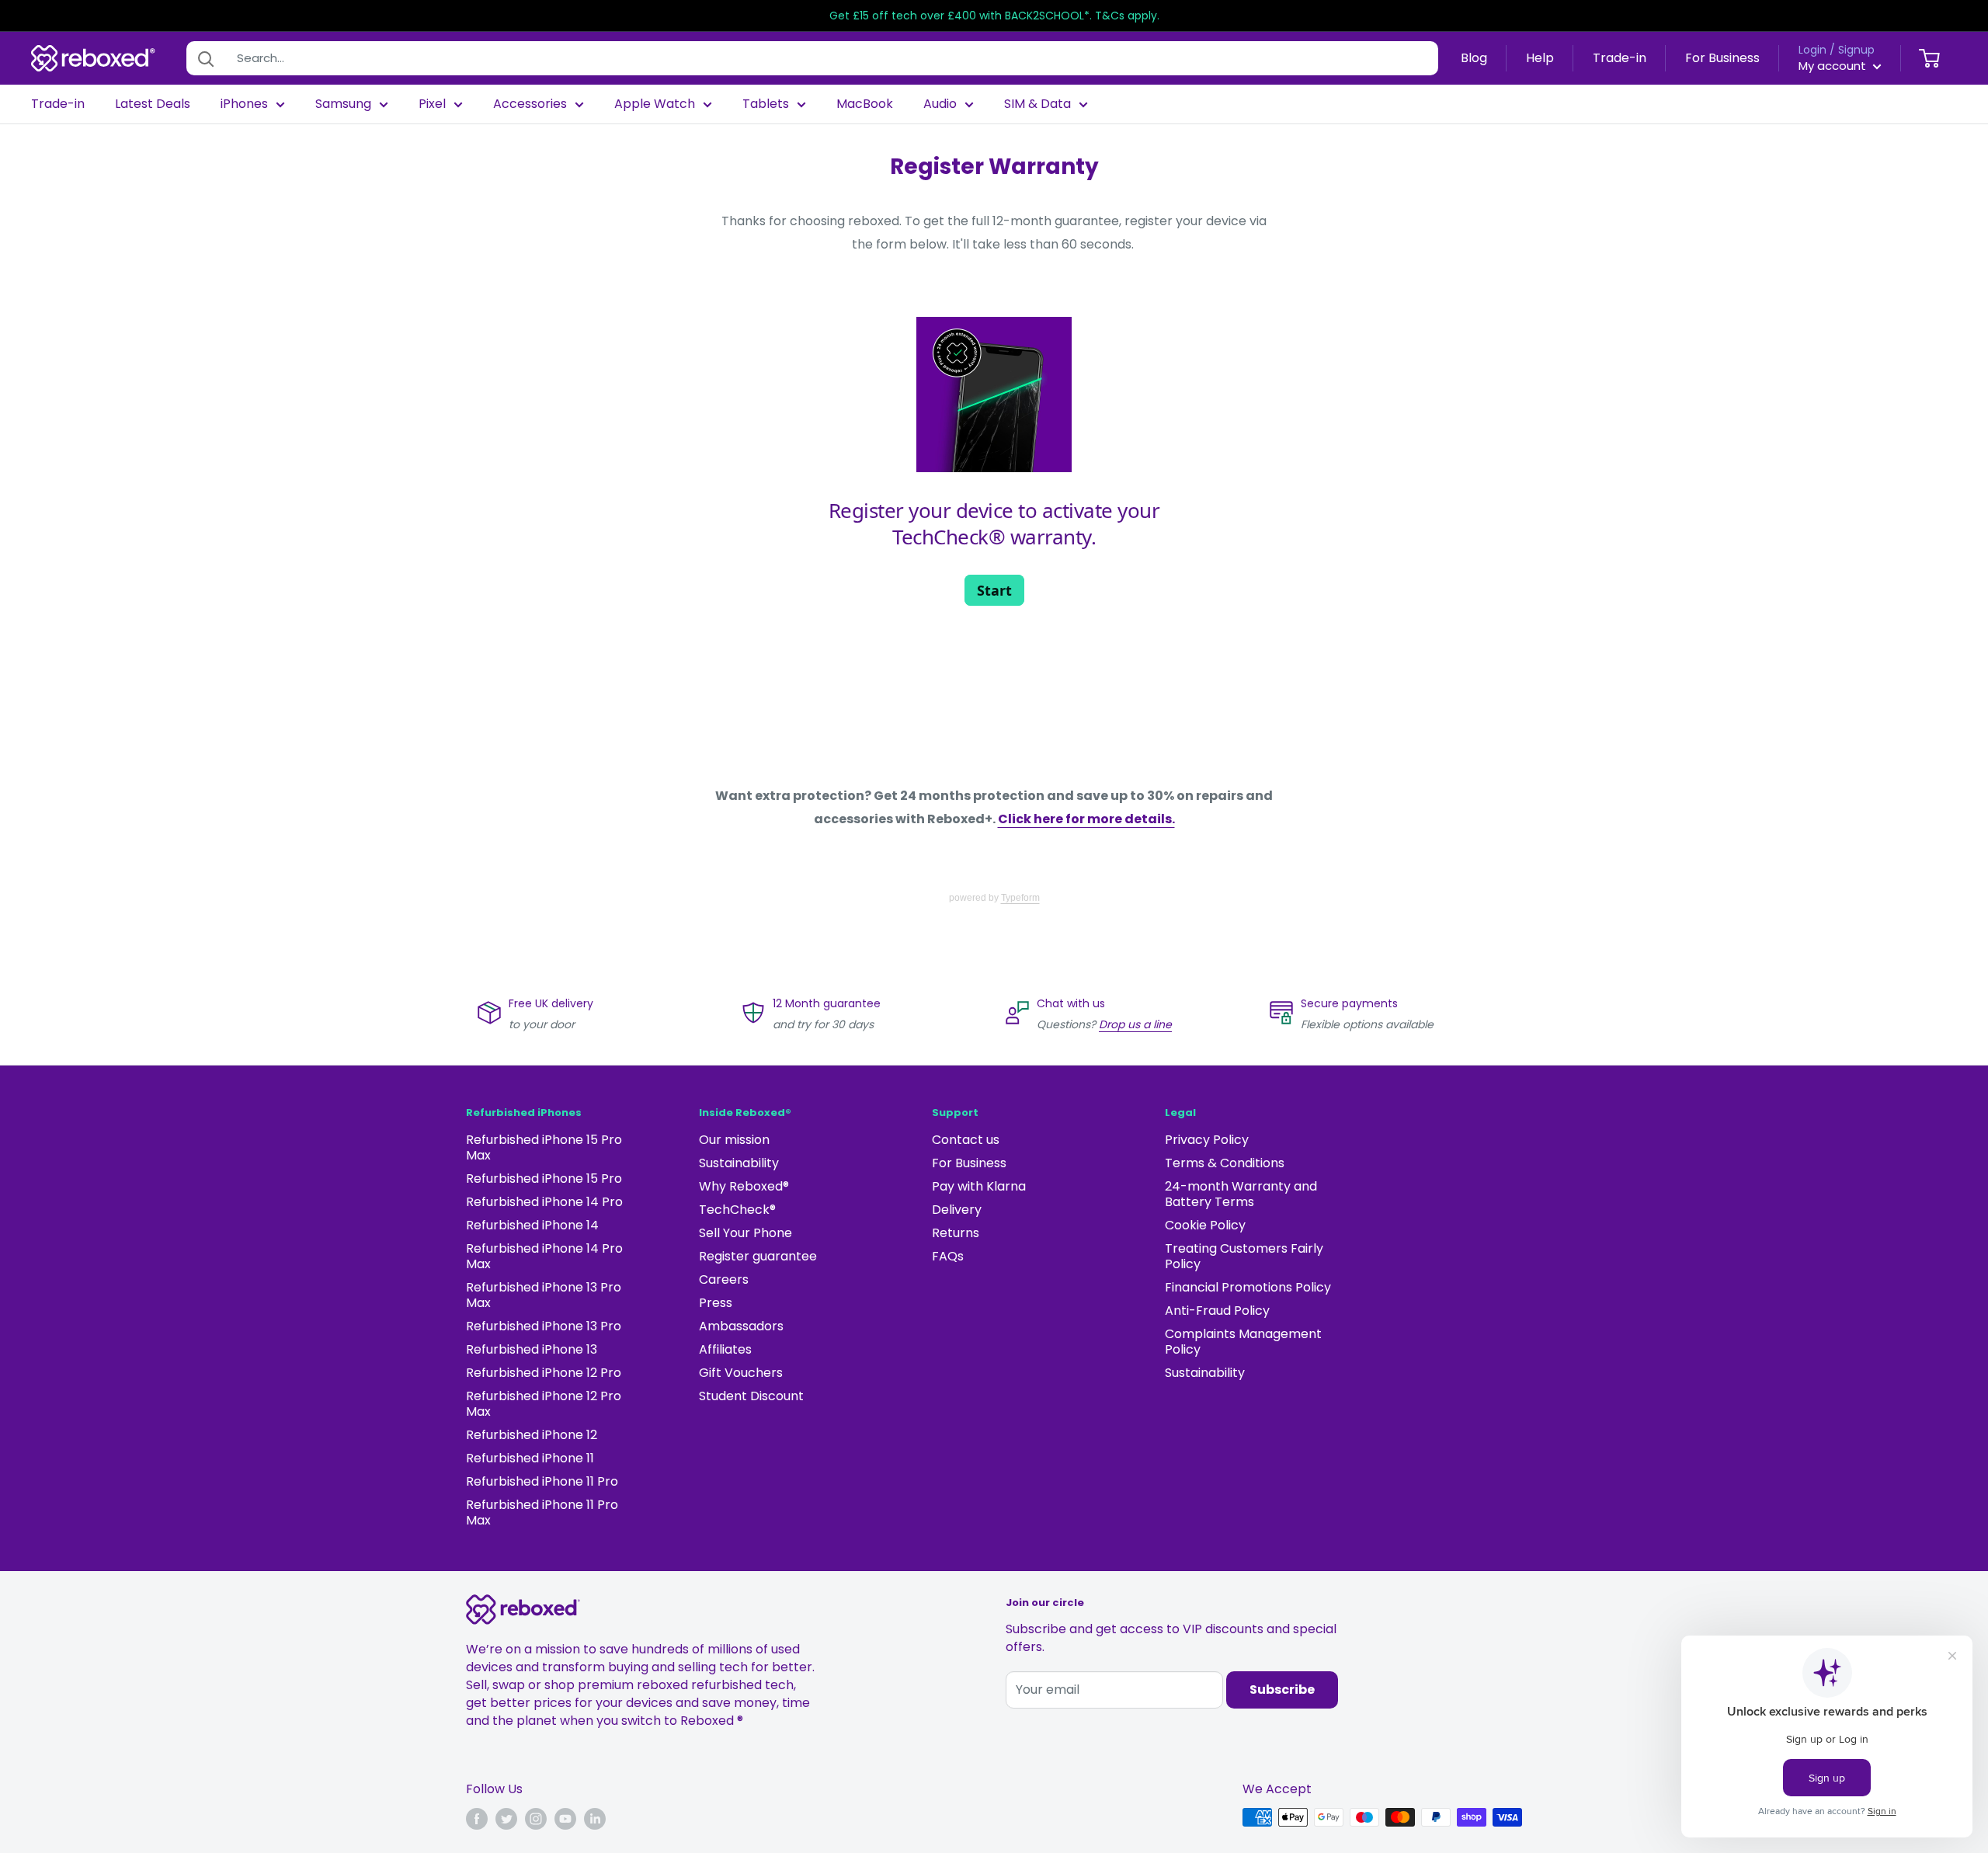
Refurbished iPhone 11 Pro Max (542, 1512)
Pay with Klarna (979, 1186)
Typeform (1020, 898)
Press (716, 1303)
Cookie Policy (1205, 1225)
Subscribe (1282, 1690)
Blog (1474, 58)
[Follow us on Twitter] (506, 1819)
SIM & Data (1037, 104)
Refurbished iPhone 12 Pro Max (544, 1404)
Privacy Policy (1207, 1140)
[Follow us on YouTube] (565, 1819)
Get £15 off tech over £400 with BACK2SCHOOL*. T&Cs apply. (994, 16)
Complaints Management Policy (1243, 1342)
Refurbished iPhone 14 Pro (544, 1202)
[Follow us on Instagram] (536, 1819)
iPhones (244, 104)
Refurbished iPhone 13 (532, 1349)
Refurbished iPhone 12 (532, 1435)
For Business (1722, 58)
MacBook (865, 104)
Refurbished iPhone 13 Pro (544, 1326)
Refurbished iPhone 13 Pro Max (544, 1295)
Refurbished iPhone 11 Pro (542, 1481)
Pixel (432, 104)
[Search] (206, 58)
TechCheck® (737, 1210)
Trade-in (1620, 58)
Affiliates (725, 1349)
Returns (956, 1233)
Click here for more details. (1086, 819)
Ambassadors (741, 1326)
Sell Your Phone (745, 1233)
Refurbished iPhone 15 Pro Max (544, 1147)
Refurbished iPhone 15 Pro (544, 1179)
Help (1540, 58)
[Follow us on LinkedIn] (595, 1819)
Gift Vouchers (741, 1373)
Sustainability (739, 1163)
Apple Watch (655, 104)
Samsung (343, 104)
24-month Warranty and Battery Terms (1241, 1194)
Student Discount (751, 1396)
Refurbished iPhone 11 (530, 1458)
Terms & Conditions (1225, 1163)
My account (1834, 66)
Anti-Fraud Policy (1217, 1311)
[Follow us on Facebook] (477, 1819)
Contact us (966, 1140)
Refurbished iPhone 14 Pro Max (544, 1256)
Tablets (766, 104)
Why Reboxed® (744, 1186)
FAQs (948, 1256)
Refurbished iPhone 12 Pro (544, 1373)
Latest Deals (153, 104)
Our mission (734, 1140)
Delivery (957, 1210)
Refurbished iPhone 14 (532, 1225)
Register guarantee (758, 1256)
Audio (940, 104)
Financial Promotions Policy (1248, 1287)
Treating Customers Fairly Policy (1244, 1256)
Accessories (530, 104)
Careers (724, 1279)
